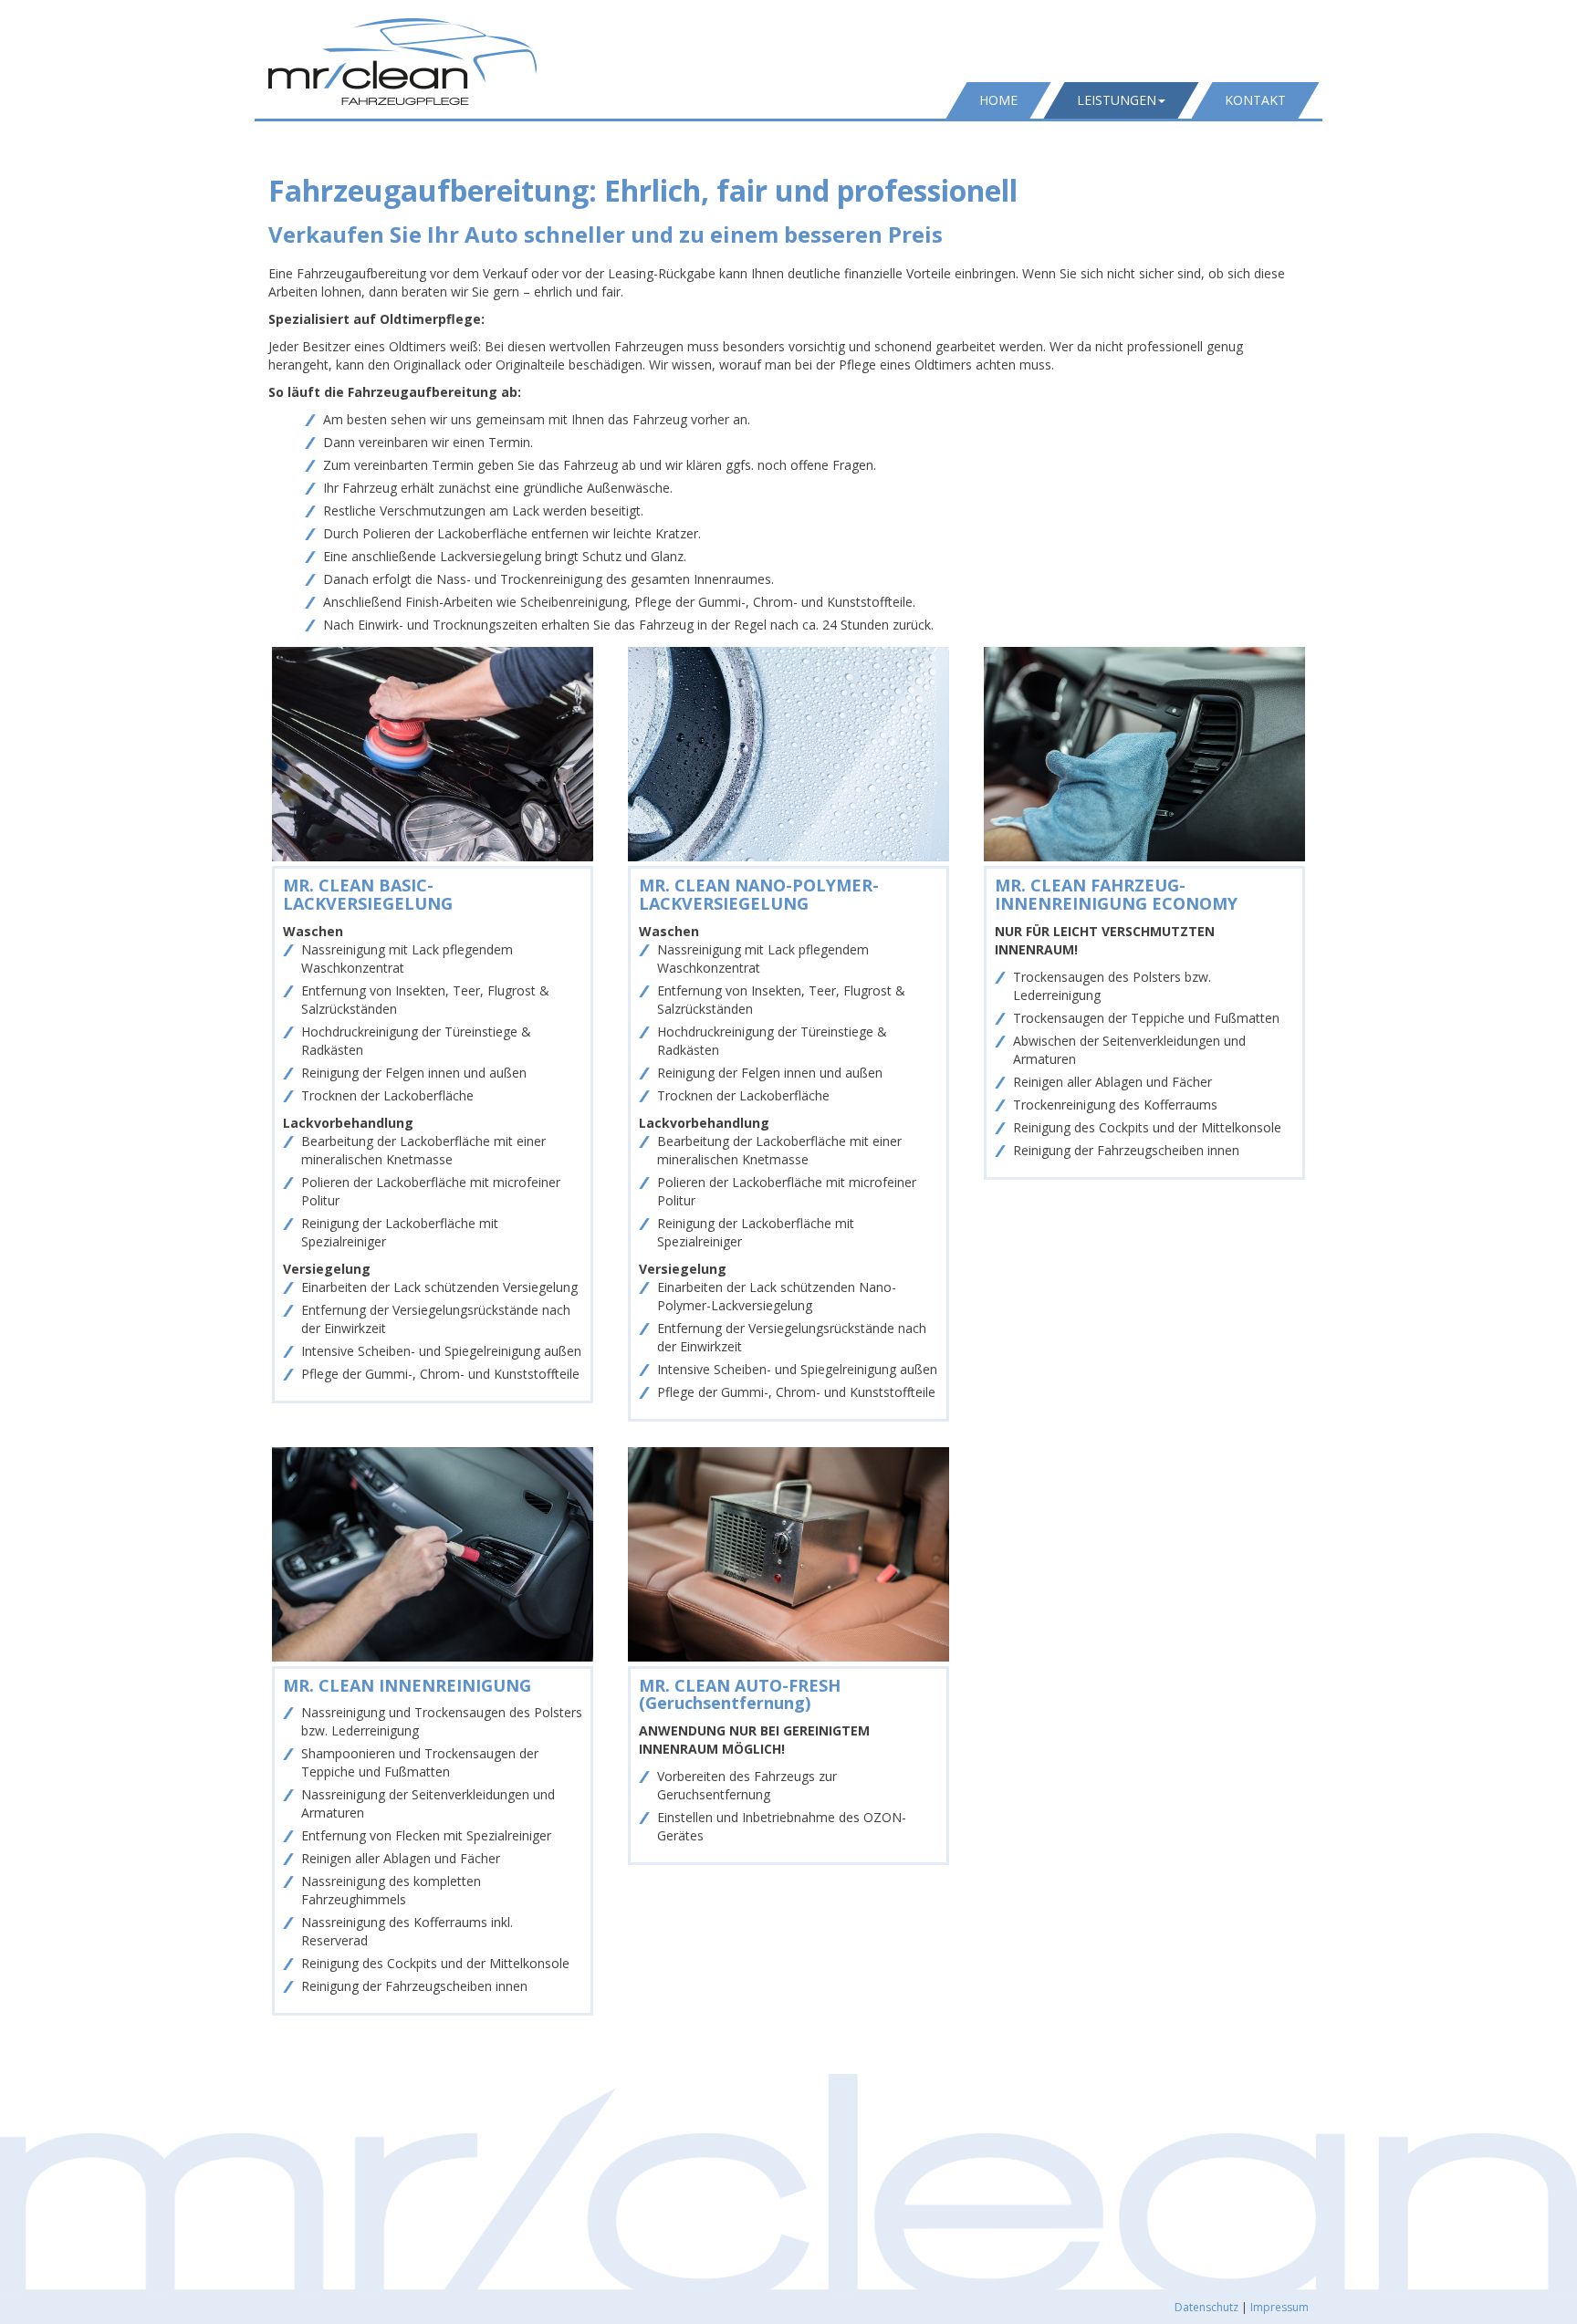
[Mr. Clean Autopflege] (402, 62)
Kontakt (1255, 100)
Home (998, 100)
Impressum (1279, 2307)
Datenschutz (1206, 2307)
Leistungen (1117, 100)
